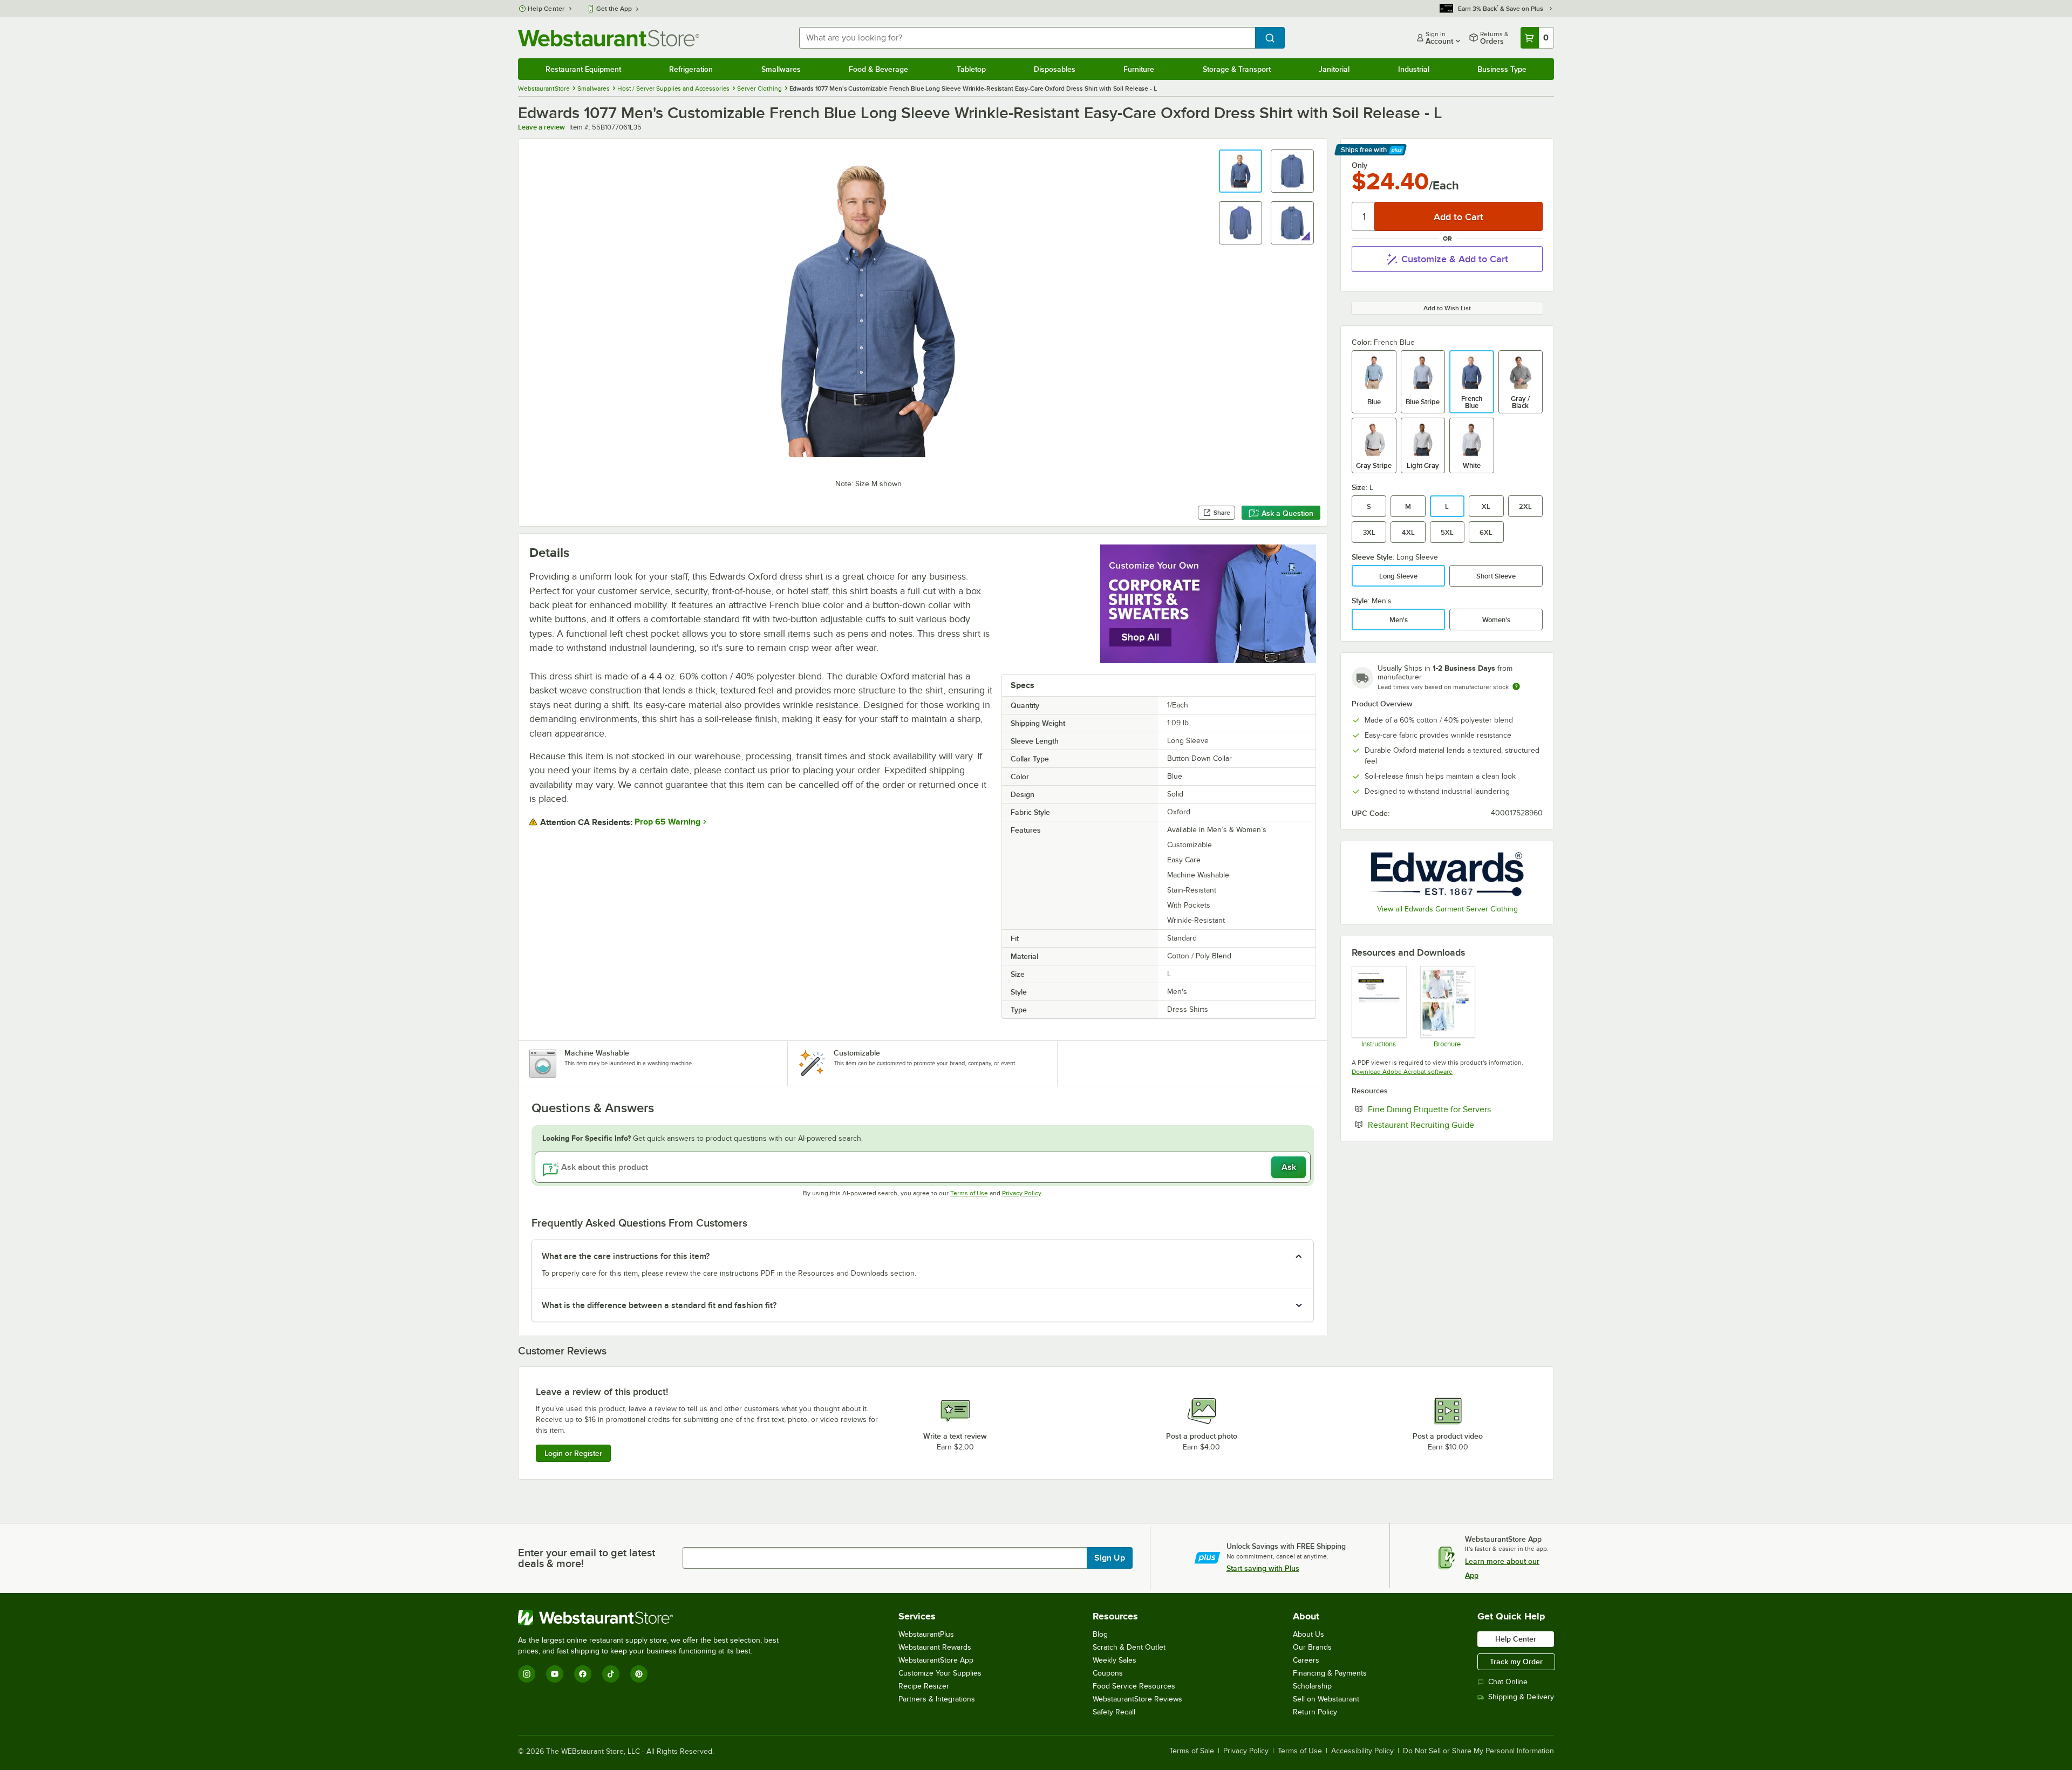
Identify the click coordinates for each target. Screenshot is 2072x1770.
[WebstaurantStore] (653, 1618)
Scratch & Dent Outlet (1129, 1647)
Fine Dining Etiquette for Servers (1455, 1109)
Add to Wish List (1447, 308)
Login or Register (573, 1453)
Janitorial (1334, 69)
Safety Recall (1114, 1712)
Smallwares (781, 69)
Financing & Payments (1330, 1673)
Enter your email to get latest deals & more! (587, 1558)
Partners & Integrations (937, 1699)
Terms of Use (969, 1193)
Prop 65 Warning (667, 822)
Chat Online (1508, 1682)
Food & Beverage (878, 69)
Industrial (1414, 69)
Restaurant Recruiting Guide (1454, 1125)
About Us (1308, 1634)
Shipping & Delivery (1521, 1697)
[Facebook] (583, 1674)
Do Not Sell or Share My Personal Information (1478, 1751)
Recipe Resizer (924, 1686)
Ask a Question (1287, 513)
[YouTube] (555, 1674)
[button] (1241, 171)
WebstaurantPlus (926, 1634)
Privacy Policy (1022, 1193)
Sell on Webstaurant (1326, 1699)
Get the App (614, 9)
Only (1359, 165)
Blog (1100, 1634)
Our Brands (1312, 1647)
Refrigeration (691, 69)
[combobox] (1027, 38)
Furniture (1139, 69)
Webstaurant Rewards (935, 1647)
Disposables (1055, 69)
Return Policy (1315, 1712)
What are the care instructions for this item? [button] (626, 1256)
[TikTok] (611, 1674)
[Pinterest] (639, 1674)
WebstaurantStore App (936, 1660)
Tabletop (971, 69)
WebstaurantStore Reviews (1137, 1699)
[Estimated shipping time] (1516, 686)
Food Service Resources (1134, 1686)
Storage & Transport (1237, 69)
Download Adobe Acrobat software (1402, 1072)
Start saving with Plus (1263, 1568)
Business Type (1502, 69)
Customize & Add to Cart (1455, 259)
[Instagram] (527, 1674)
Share (1222, 513)
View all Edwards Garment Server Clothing (1447, 909)
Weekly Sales (1115, 1660)
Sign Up (1110, 1558)
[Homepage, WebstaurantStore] (609, 38)
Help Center (546, 9)
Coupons (1108, 1673)
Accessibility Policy (1362, 1751)
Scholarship (1312, 1686)
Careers (1306, 1660)
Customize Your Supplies (940, 1673)
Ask (1289, 1167)
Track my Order (1516, 1662)
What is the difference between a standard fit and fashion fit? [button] (659, 1305)
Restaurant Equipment (583, 69)
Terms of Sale (1192, 1751)
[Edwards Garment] (1447, 874)
